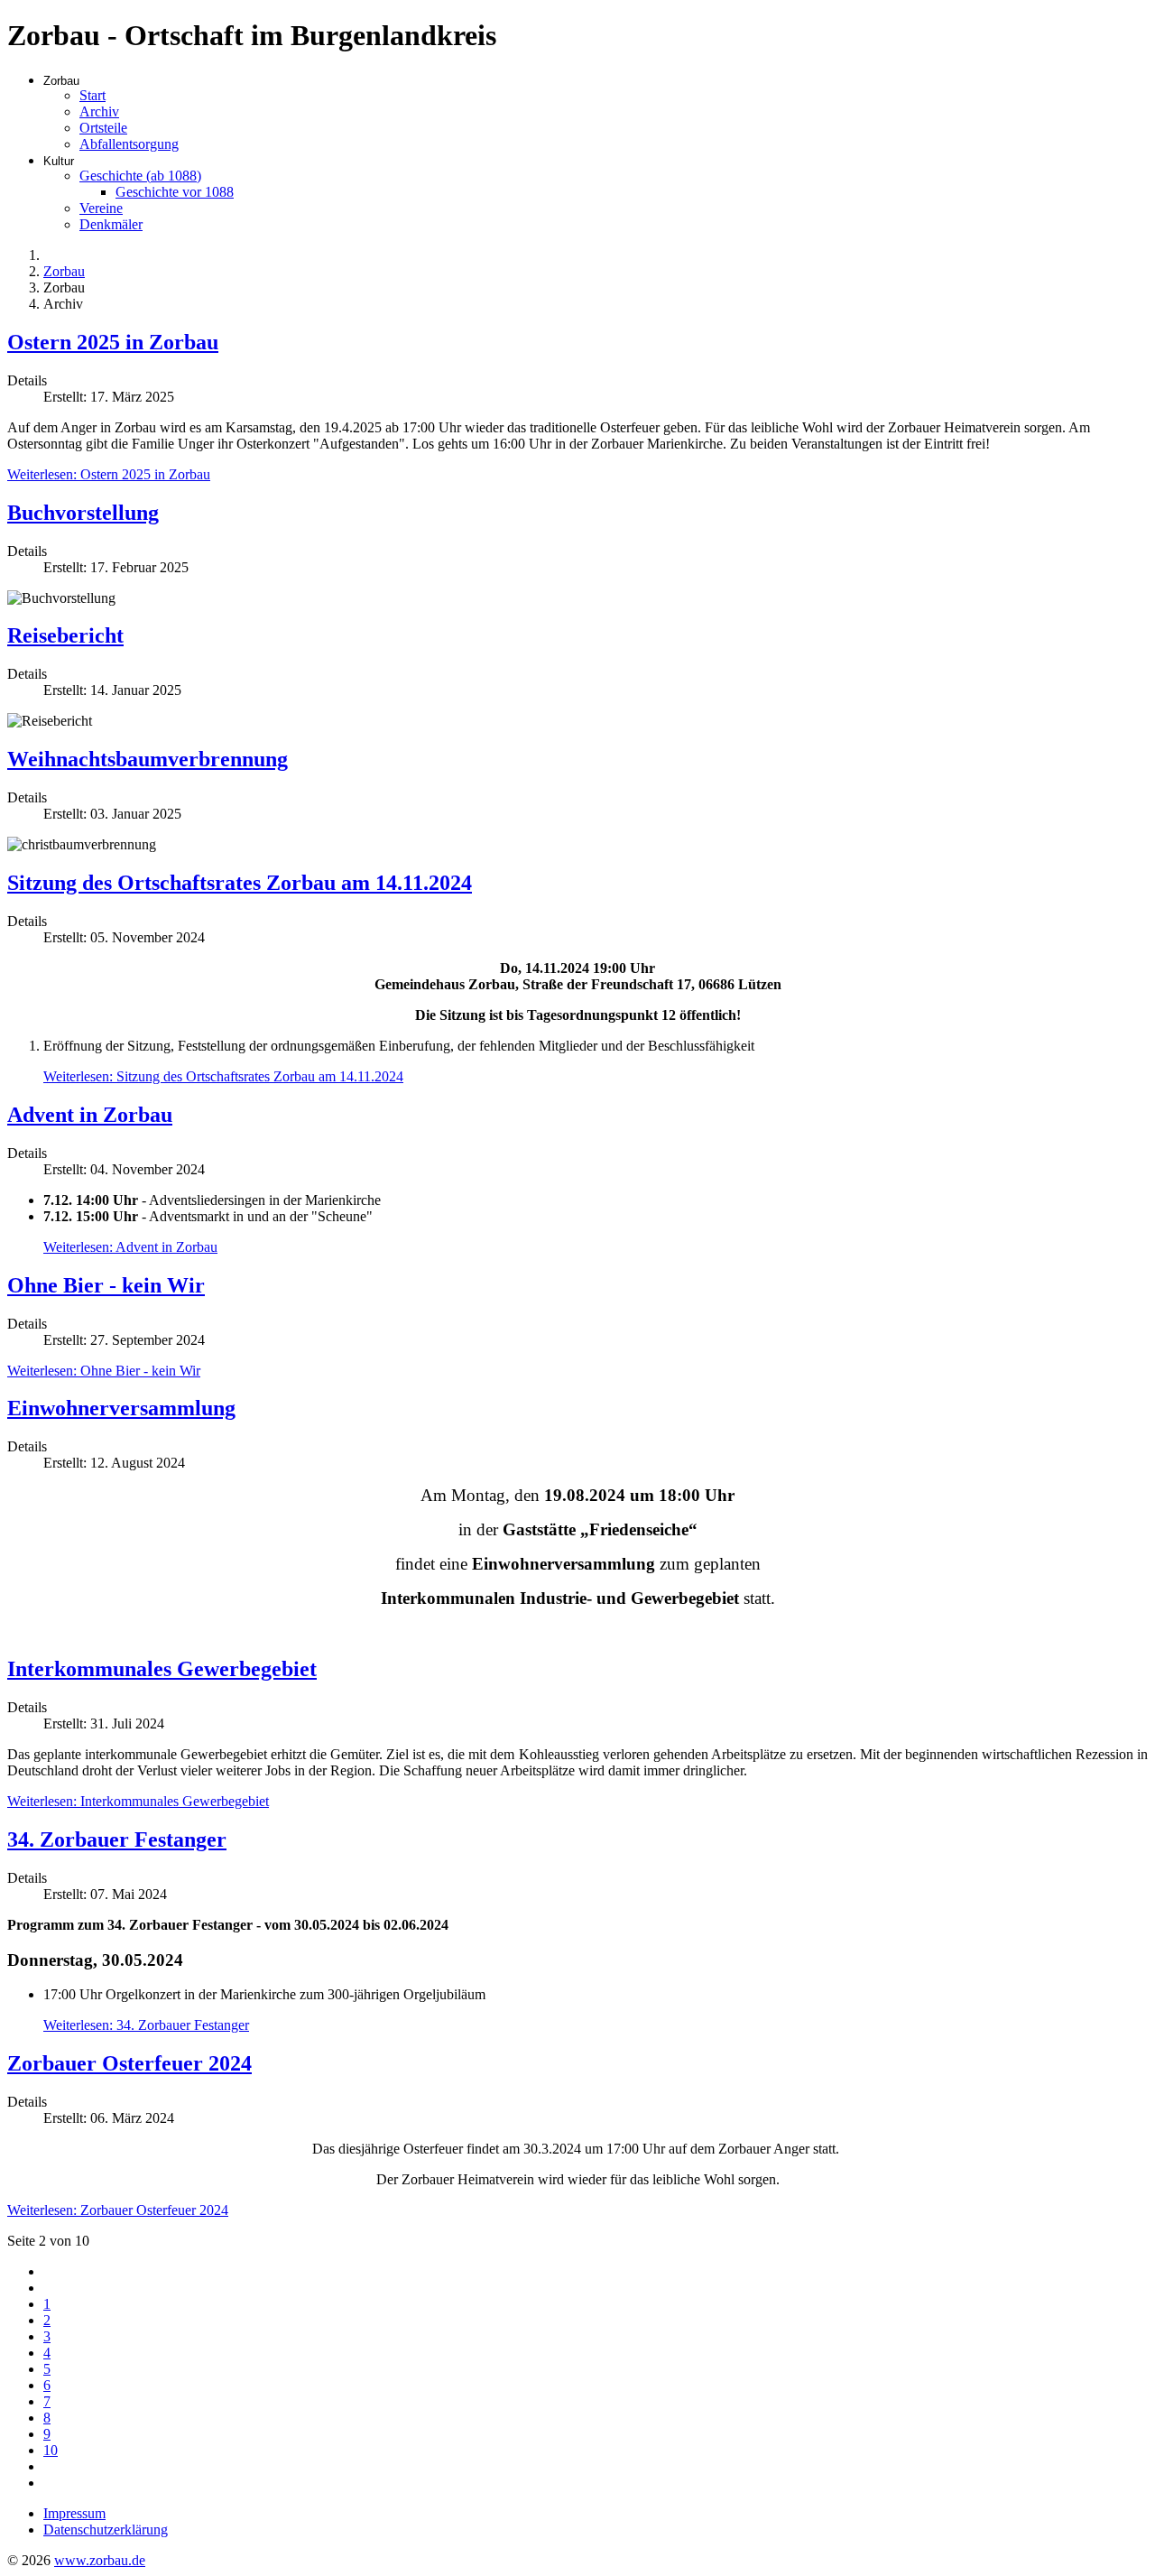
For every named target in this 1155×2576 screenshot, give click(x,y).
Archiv (99, 111)
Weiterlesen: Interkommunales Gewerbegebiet (138, 1801)
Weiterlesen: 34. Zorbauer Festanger (146, 2025)
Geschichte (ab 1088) (140, 176)
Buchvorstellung (83, 513)
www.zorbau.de (100, 2560)
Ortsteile (103, 128)
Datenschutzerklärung (106, 2530)
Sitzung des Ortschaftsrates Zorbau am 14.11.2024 (240, 883)
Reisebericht (65, 635)
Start (92, 95)
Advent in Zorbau (90, 1115)
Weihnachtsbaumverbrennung (148, 759)
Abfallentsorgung (129, 144)
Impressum (74, 2513)
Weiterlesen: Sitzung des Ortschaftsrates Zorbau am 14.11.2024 (223, 1076)
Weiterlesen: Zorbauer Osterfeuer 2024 (118, 2210)
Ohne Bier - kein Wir (106, 1285)
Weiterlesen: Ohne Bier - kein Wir (104, 1371)
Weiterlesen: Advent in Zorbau (130, 1247)
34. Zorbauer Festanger (117, 1839)
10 (51, 2450)
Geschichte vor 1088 (175, 192)
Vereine (101, 208)
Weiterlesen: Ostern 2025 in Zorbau (109, 474)
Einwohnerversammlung (121, 1408)
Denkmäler (111, 224)
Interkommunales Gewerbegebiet (162, 1669)
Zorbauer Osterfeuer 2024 (129, 2063)
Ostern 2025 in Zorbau (113, 342)
